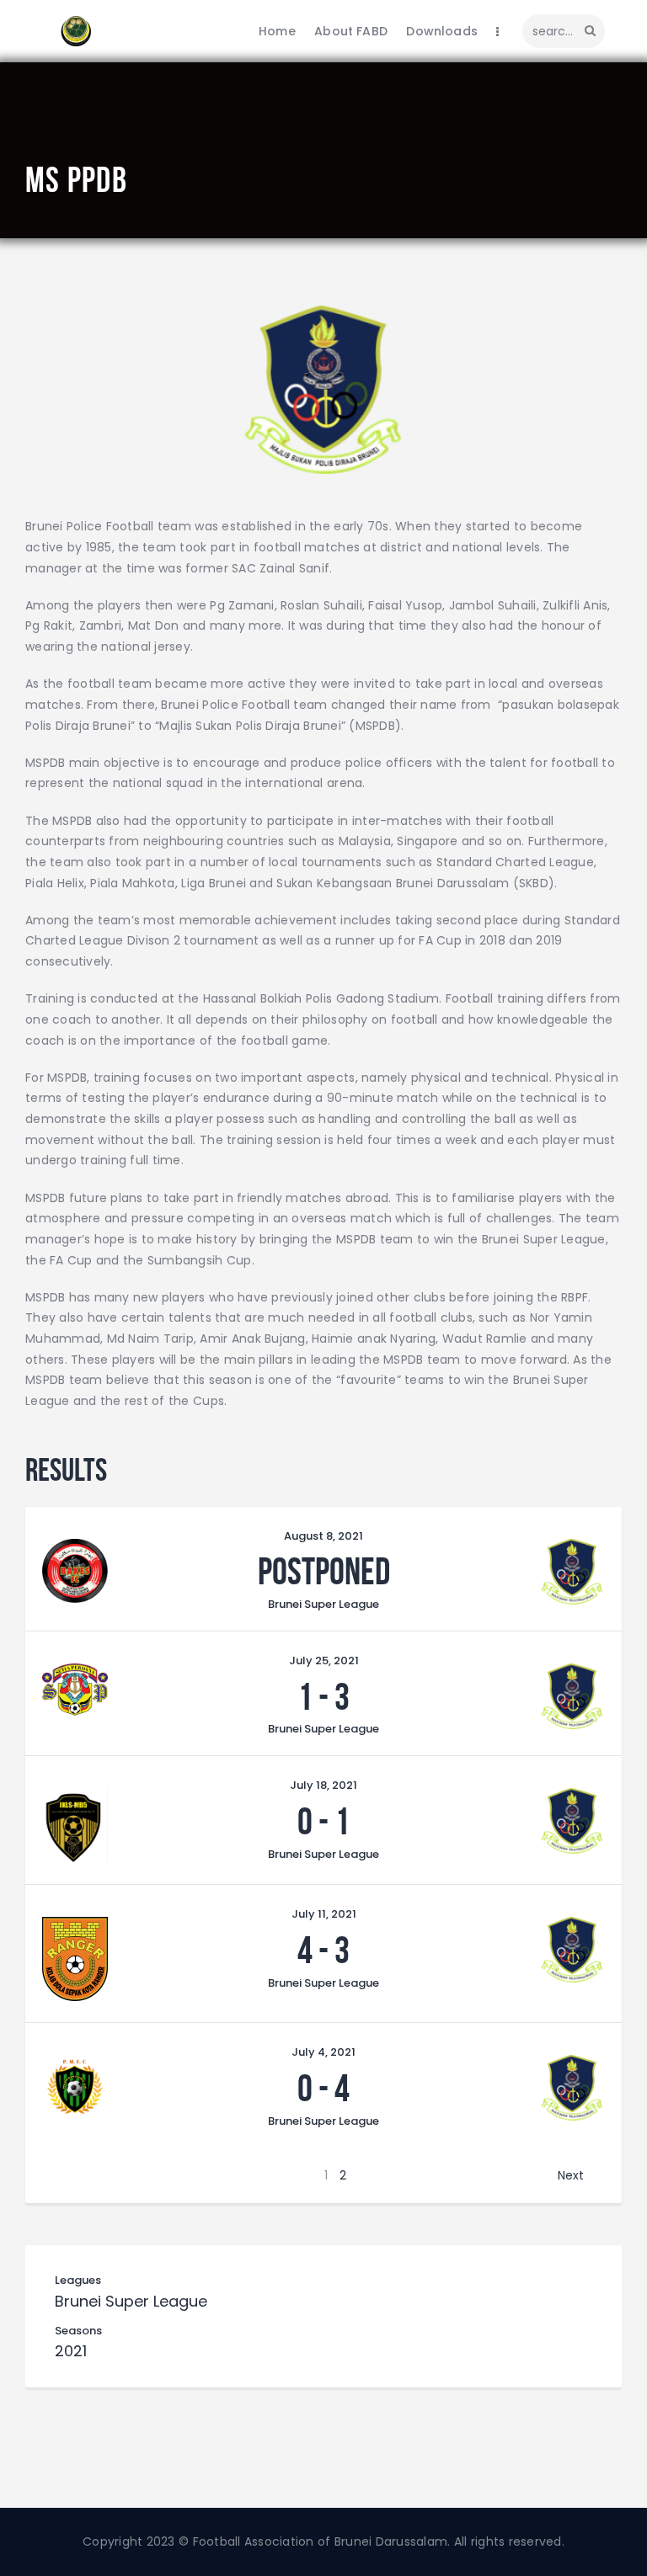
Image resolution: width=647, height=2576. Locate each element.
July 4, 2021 (323, 2052)
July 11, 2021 (324, 1914)
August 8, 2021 (323, 1536)
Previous (88, 2175)
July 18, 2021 (323, 1785)
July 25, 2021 (324, 1661)
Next (571, 2175)
